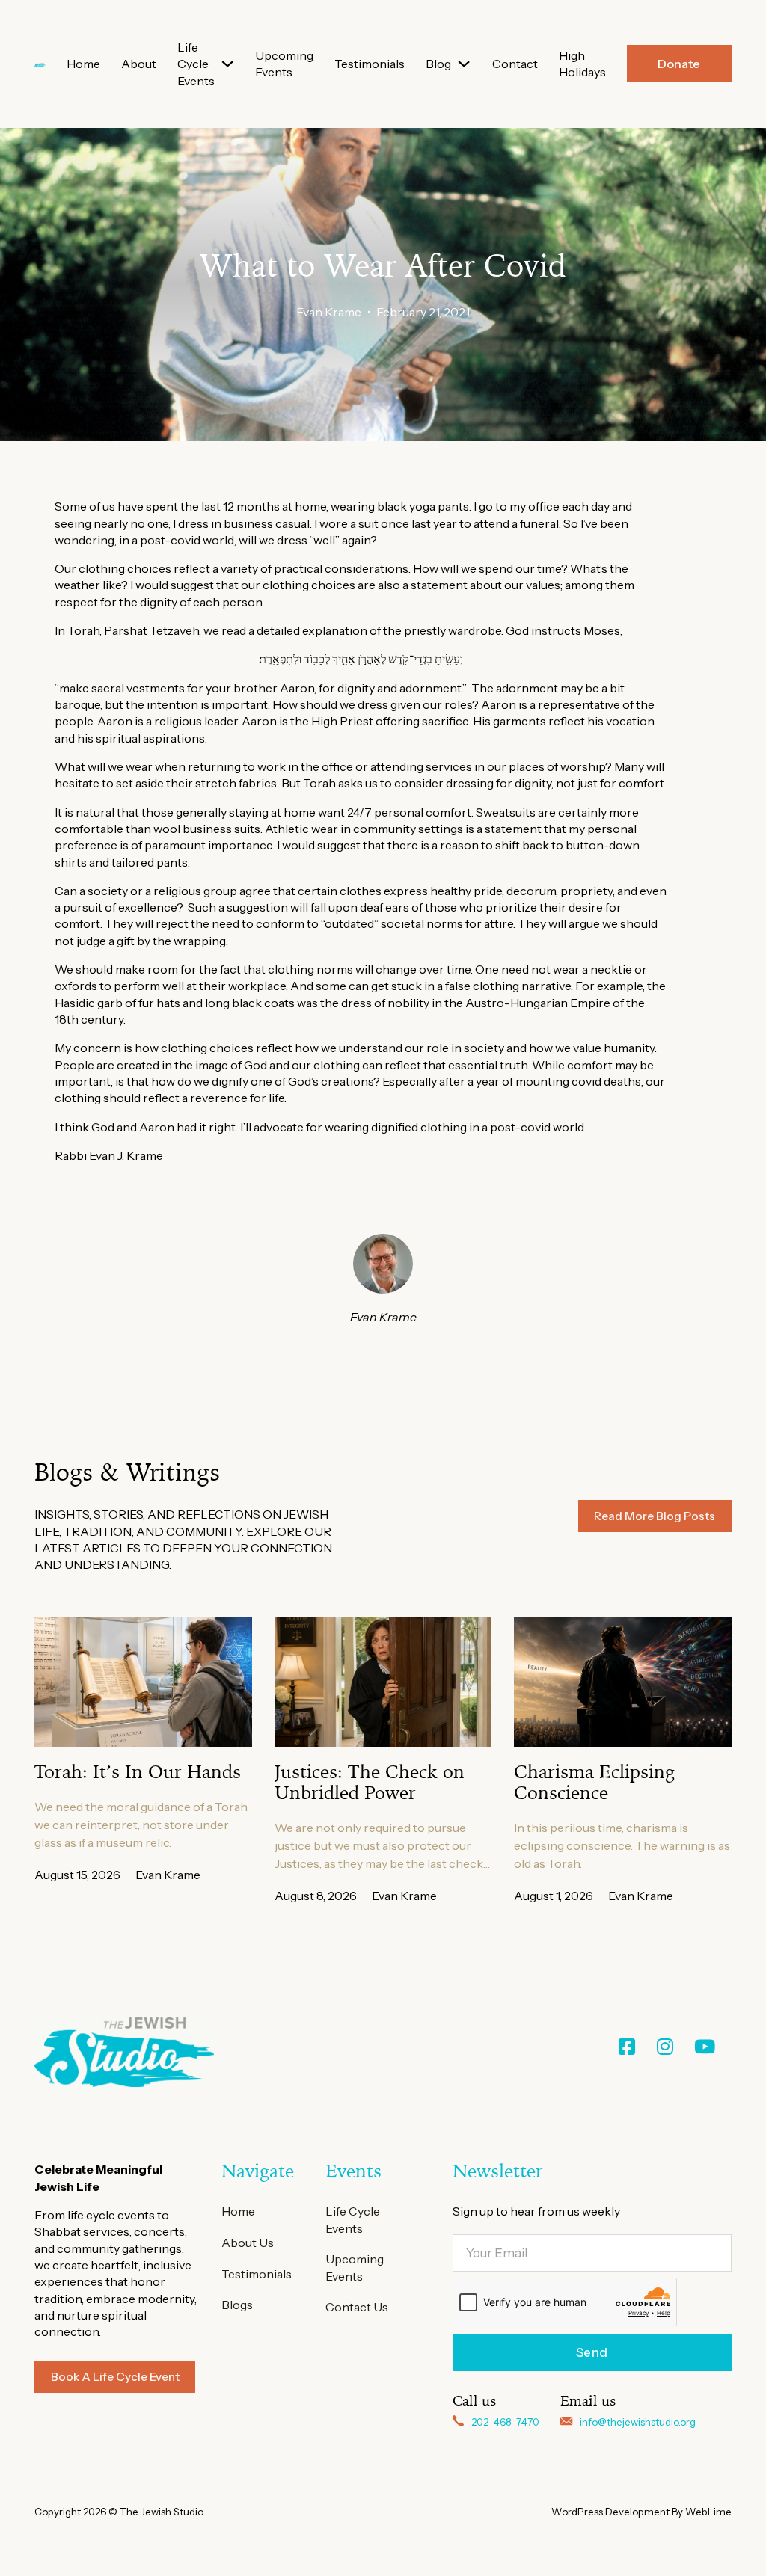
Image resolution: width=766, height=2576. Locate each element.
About (139, 64)
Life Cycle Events (196, 64)
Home (83, 64)
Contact (515, 64)
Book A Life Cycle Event (115, 2377)
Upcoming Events (284, 64)
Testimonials (370, 64)
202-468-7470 (505, 2422)
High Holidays (582, 64)
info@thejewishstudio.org (638, 2422)
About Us (248, 2243)
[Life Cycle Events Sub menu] (227, 64)
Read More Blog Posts (655, 1516)
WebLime (708, 2512)
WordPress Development (612, 2512)
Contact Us (357, 2307)
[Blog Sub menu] (464, 64)
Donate (679, 64)
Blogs (237, 2305)
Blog (438, 64)
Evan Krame (329, 312)
